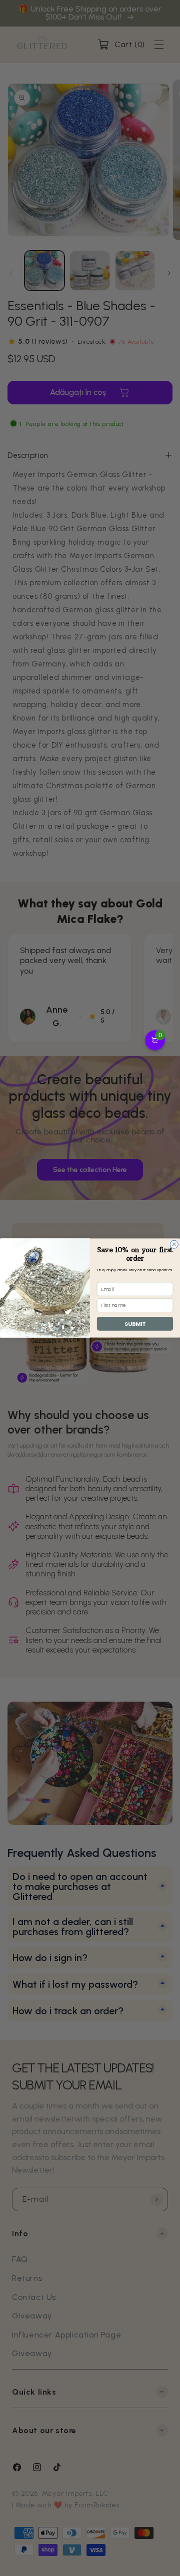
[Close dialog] (174, 1244)
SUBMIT (135, 1324)
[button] (155, 1040)
